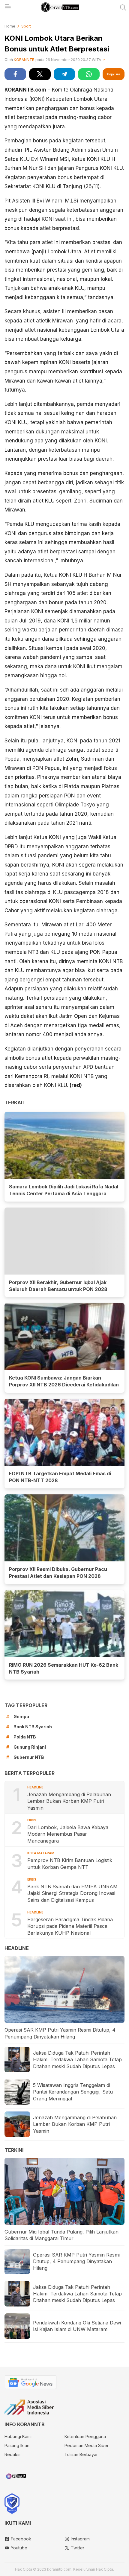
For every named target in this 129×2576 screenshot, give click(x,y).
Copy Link (114, 74)
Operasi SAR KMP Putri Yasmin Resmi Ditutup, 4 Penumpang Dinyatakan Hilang (60, 2033)
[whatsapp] (89, 74)
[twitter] (40, 74)
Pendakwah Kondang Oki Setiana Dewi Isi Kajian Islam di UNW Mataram (77, 2326)
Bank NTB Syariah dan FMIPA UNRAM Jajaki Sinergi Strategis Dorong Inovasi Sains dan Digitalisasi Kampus (72, 1893)
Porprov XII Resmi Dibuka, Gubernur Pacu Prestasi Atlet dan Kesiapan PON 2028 (58, 1573)
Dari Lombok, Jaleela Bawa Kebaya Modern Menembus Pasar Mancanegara (68, 1834)
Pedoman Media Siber (87, 2445)
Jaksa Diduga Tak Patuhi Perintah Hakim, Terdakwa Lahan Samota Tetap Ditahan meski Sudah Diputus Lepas (77, 2060)
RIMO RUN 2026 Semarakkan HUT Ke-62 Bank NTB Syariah (64, 1668)
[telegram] (64, 74)
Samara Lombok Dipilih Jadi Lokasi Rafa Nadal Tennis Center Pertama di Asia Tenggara (64, 1190)
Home (10, 26)
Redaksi (12, 2454)
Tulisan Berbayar (81, 2454)
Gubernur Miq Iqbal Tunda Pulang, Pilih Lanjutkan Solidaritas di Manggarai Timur (61, 2235)
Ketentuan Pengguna (85, 2436)
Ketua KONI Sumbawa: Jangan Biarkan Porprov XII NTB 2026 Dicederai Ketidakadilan (64, 1381)
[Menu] (7, 8)
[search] (123, 7)
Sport (26, 26)
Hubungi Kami (18, 2436)
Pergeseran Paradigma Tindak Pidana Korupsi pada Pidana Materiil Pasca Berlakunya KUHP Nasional (70, 1926)
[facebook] (15, 74)
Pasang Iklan (17, 2445)
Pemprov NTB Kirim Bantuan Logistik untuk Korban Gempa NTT (70, 1864)
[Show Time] (104, 60)
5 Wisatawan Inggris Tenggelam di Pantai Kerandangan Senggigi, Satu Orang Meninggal (73, 2092)
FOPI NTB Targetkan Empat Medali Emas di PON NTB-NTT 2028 (60, 1477)
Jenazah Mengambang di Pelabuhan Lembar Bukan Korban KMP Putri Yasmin (69, 1801)
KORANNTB (24, 60)
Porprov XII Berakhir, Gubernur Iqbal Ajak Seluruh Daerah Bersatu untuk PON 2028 (58, 1286)
